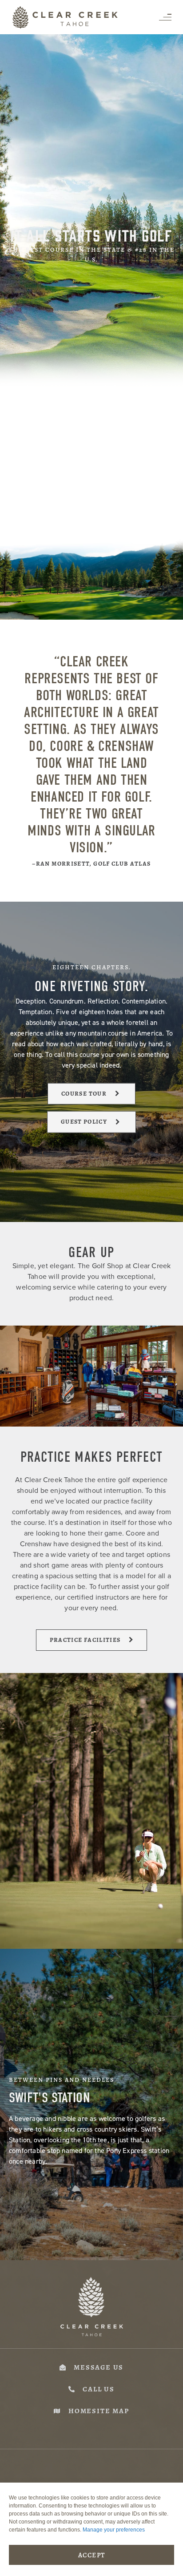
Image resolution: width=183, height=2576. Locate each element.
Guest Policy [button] (84, 1122)
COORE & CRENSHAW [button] (84, 528)
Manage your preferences (114, 2530)
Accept (92, 2555)
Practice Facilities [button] (85, 1640)
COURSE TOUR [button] (84, 1094)
